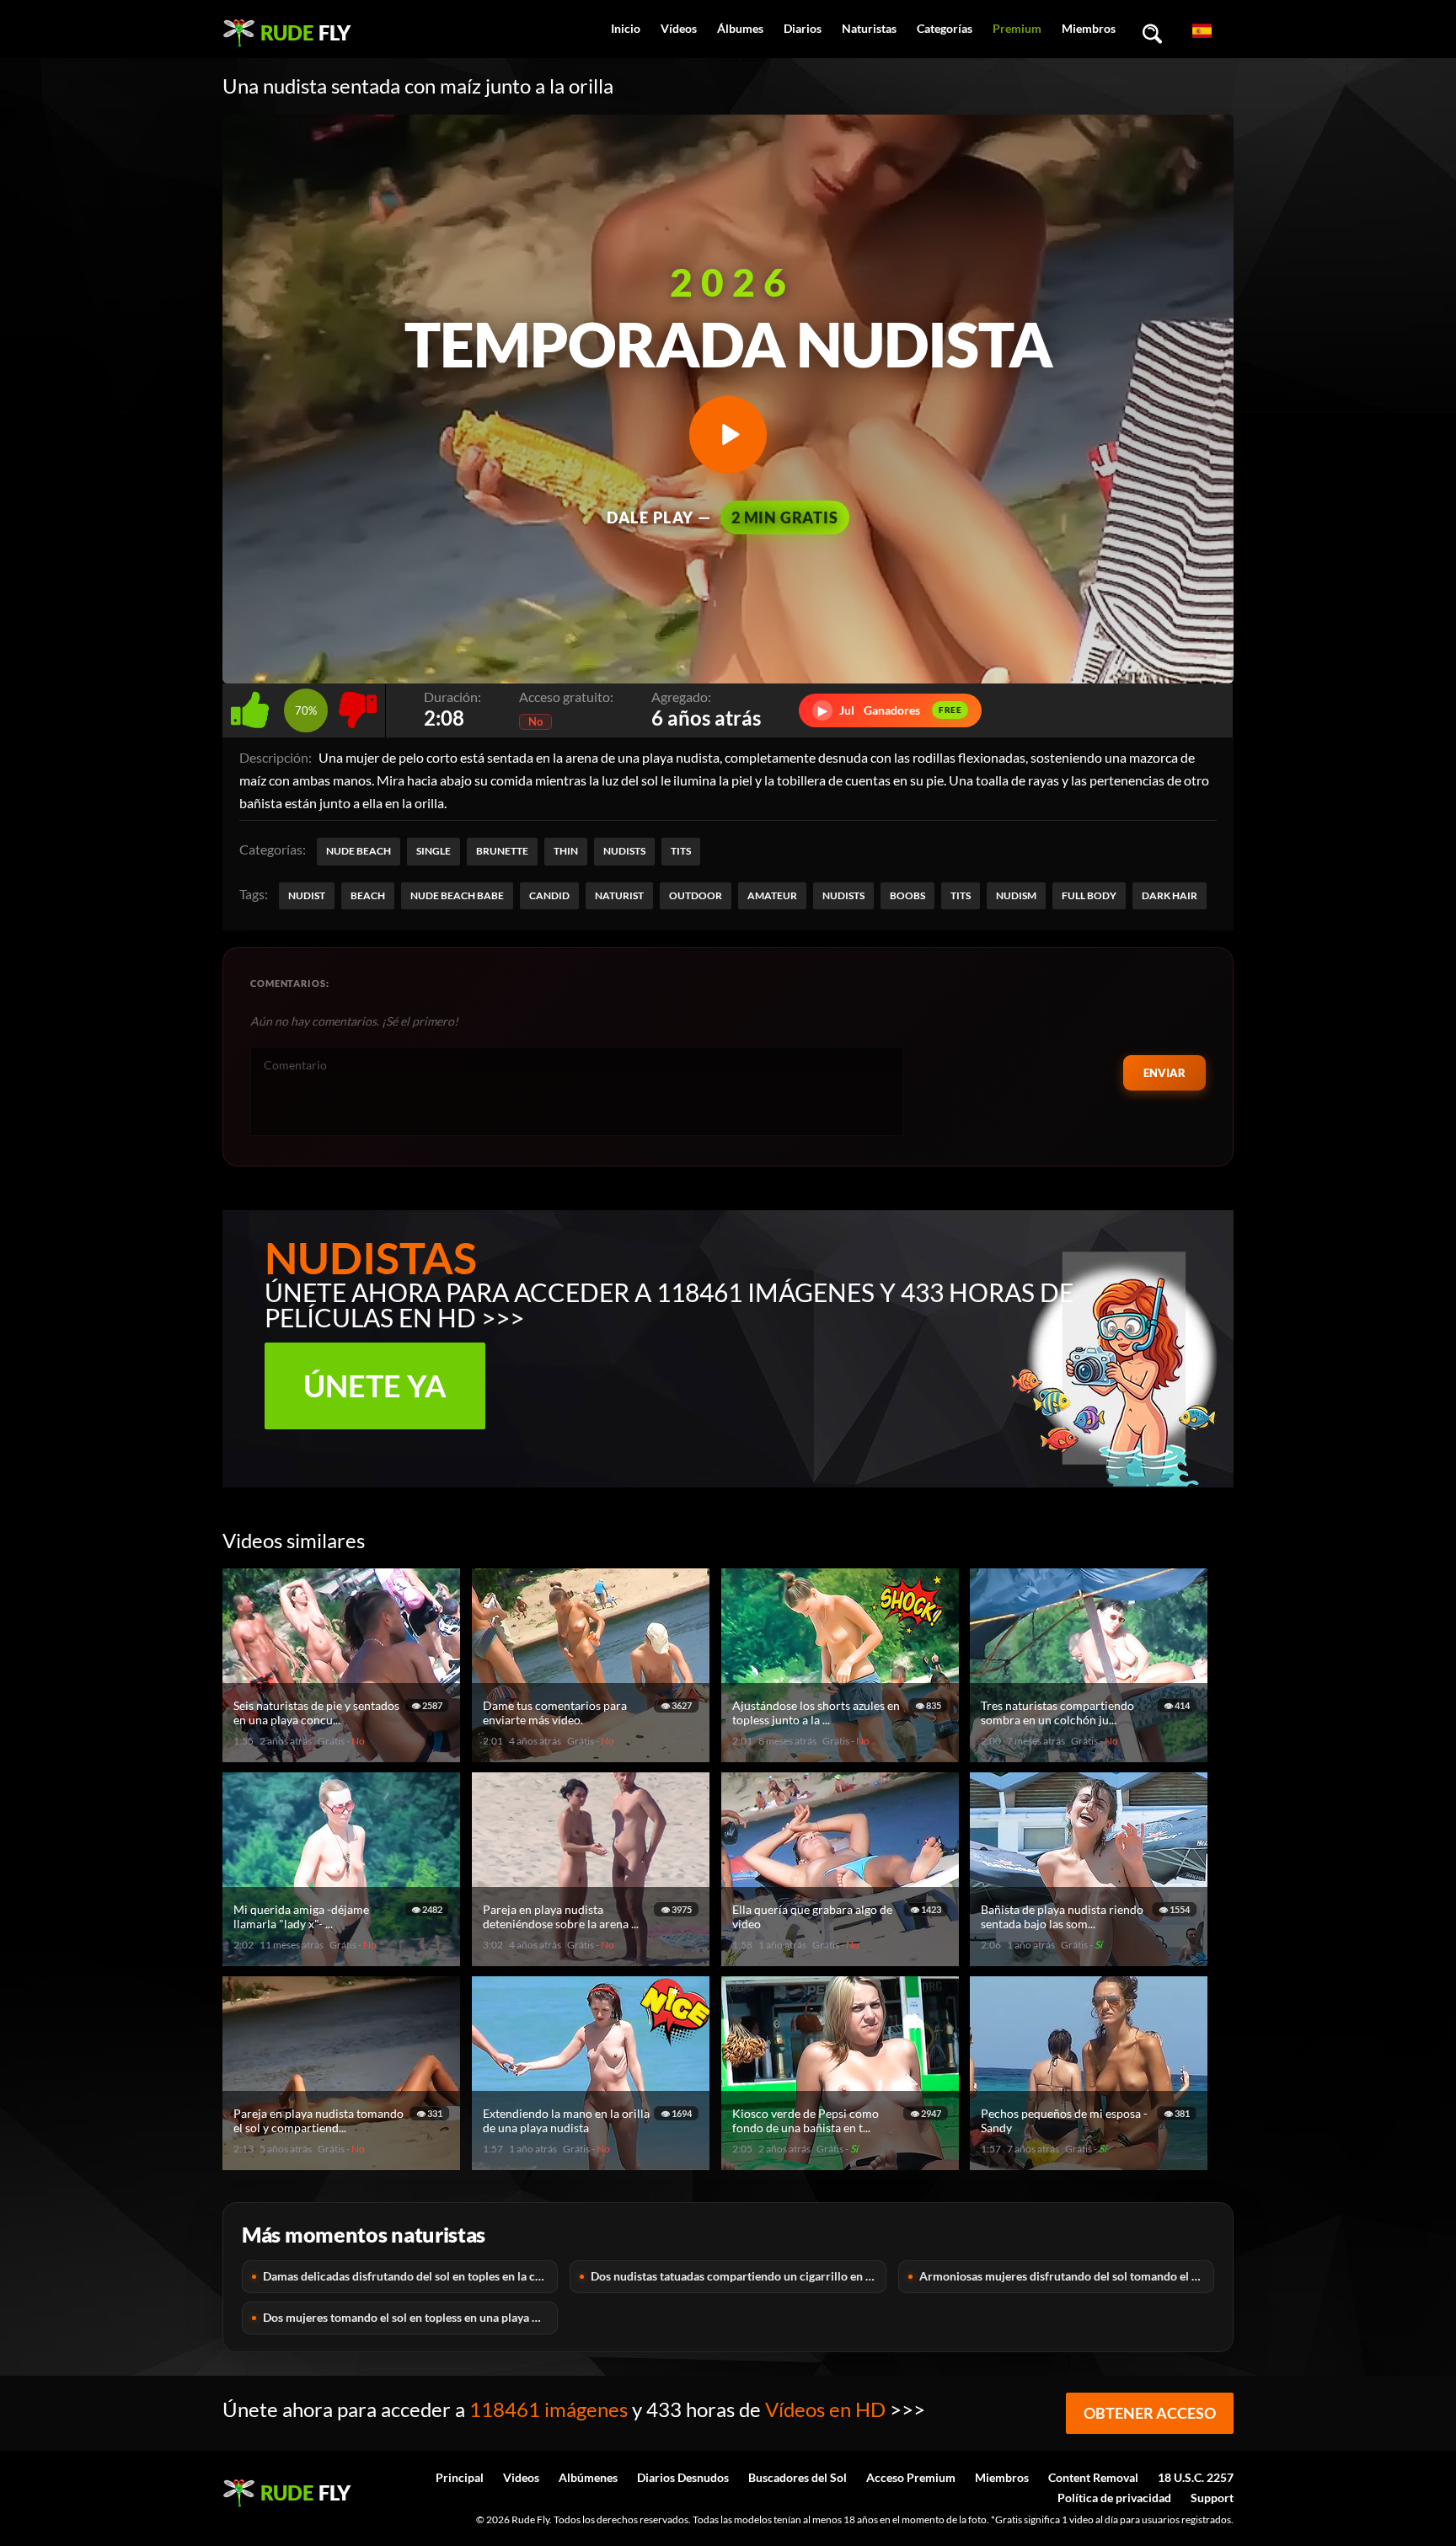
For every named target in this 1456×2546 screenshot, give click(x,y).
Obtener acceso (1150, 2413)
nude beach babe (457, 895)
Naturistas (869, 28)
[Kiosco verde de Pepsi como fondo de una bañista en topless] (843, 2163)
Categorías (945, 28)
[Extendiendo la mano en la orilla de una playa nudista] (593, 2163)
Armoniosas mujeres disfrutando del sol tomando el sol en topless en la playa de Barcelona (1067, 2276)
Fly (305, 32)
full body (1089, 895)
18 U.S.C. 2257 (1196, 2477)
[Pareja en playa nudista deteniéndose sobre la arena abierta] (593, 1959)
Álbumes (740, 28)
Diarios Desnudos (683, 2477)
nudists (843, 895)
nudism (1016, 895)
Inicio (626, 28)
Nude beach (359, 851)
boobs (907, 895)
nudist (307, 895)
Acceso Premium (911, 2477)
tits (961, 895)
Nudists (624, 851)
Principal (460, 2477)
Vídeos (679, 28)
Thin (566, 851)
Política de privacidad (1114, 2498)
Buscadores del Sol (798, 2477)
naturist (619, 895)
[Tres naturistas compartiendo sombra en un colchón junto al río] (1091, 1755)
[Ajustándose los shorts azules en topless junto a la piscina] (843, 1755)
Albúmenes (588, 2477)
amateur (772, 895)
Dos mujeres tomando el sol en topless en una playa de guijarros (410, 2317)
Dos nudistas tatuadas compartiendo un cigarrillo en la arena (738, 2276)
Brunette (502, 851)
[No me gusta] (358, 706)
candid (549, 895)
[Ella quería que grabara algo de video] (843, 1959)
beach (368, 895)
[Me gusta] (253, 706)
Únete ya (375, 1386)
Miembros (1089, 28)
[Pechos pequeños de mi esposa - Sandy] (1091, 2163)
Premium (1017, 28)
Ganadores (890, 710)
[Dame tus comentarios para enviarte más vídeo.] (593, 1755)
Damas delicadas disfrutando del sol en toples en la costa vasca (410, 2276)
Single (434, 851)
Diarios (803, 28)
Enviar (1164, 1073)
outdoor (696, 895)
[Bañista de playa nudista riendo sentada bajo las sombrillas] (1091, 1959)
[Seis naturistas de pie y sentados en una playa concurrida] (344, 1755)
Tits (681, 851)
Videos (521, 2477)
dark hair (1170, 895)
